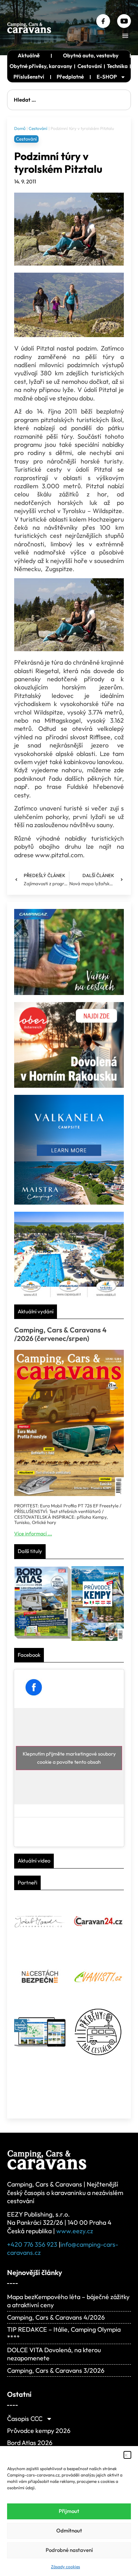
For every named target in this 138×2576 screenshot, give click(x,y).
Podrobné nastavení (69, 2550)
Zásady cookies (65, 2567)
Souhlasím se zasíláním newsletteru (70, 1923)
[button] (127, 2455)
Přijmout (69, 2511)
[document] (69, 1288)
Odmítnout (69, 2530)
